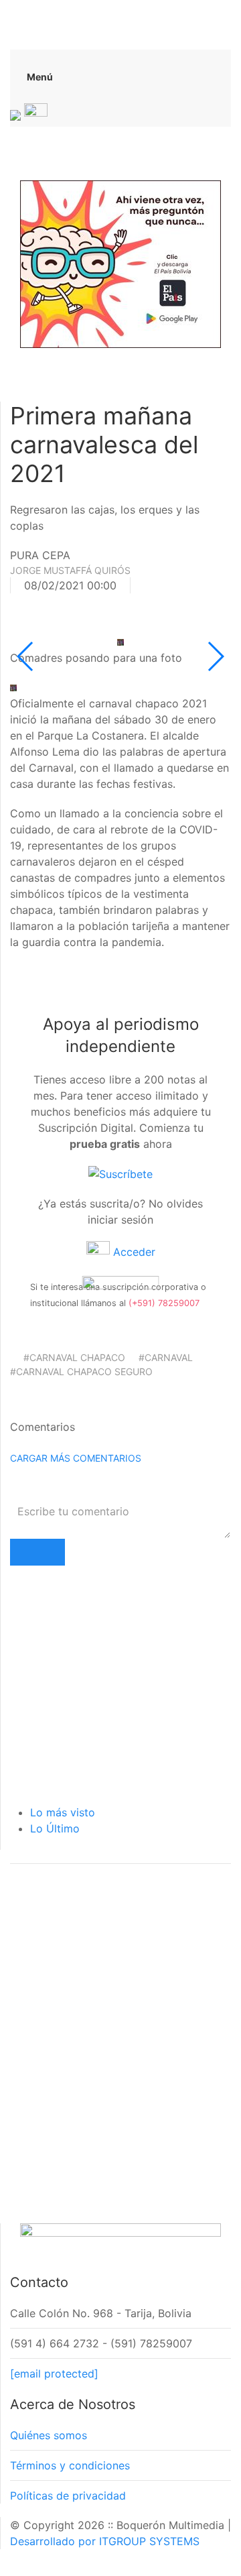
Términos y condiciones (70, 2465)
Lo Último (55, 1828)
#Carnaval (166, 1357)
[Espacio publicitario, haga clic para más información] (120, 263)
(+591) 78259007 (164, 1303)
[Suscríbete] (120, 1173)
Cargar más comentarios (76, 1458)
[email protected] (54, 2374)
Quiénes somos (49, 2435)
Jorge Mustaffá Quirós (70, 570)
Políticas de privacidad (68, 2496)
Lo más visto (63, 1812)
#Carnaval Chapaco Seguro (81, 1371)
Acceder (133, 1252)
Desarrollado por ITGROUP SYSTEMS (105, 2541)
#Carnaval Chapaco (74, 1357)
